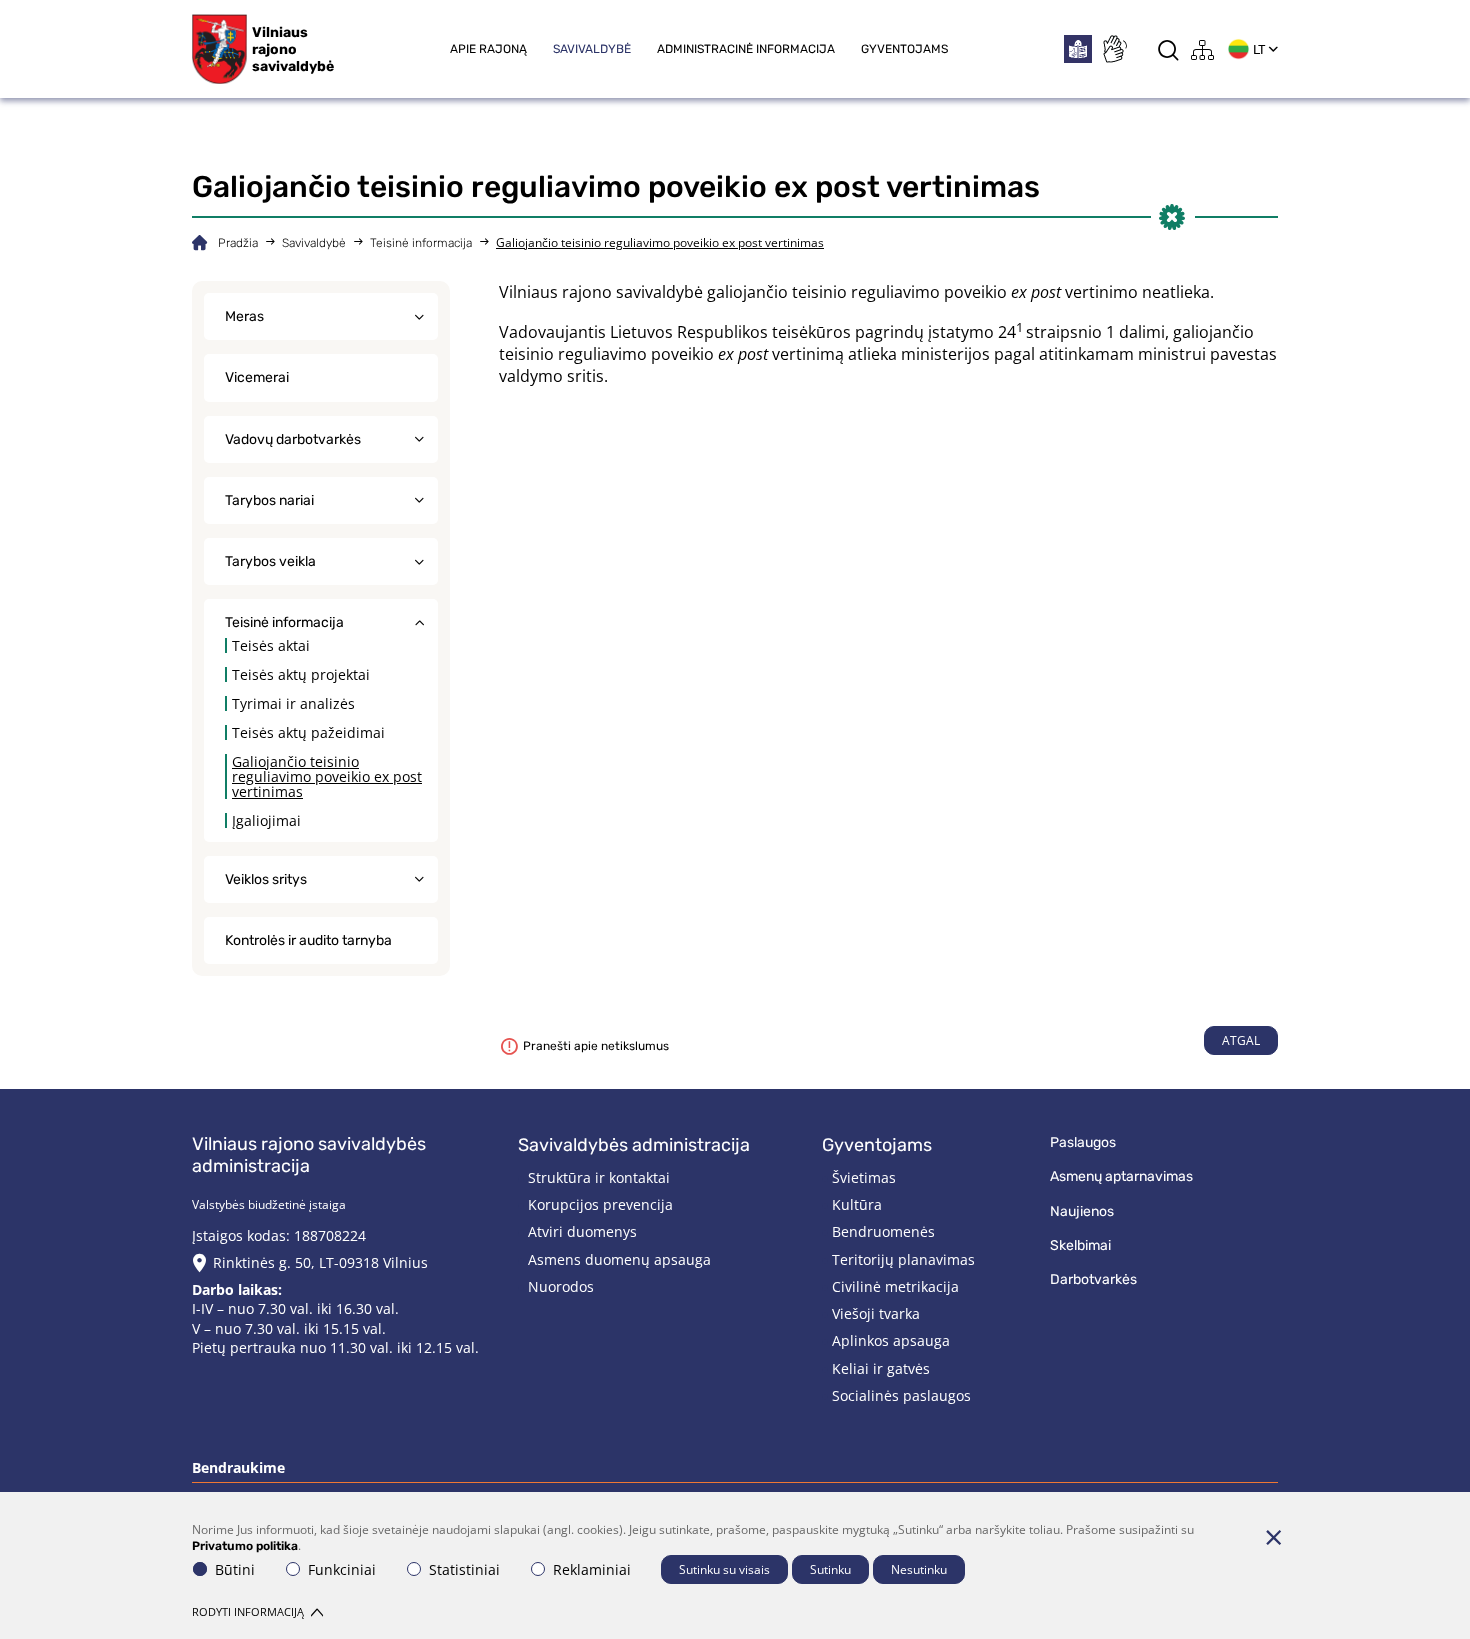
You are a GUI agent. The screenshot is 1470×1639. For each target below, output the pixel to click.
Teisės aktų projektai (301, 674)
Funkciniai (342, 1569)
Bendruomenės (883, 1231)
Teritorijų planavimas (903, 1259)
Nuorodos (561, 1286)
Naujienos (1082, 1211)
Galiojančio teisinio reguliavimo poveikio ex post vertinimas (327, 776)
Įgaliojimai (266, 820)
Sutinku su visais (724, 1569)
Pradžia (238, 243)
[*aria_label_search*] (1168, 49)
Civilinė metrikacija (895, 1286)
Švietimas (864, 1177)
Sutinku (830, 1569)
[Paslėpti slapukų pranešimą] (1273, 1537)
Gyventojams (904, 49)
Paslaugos (1083, 1142)
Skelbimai (1080, 1245)
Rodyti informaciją (248, 1611)
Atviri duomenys (582, 1231)
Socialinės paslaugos (901, 1395)
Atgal (1241, 1040)
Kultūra (857, 1204)
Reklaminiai (592, 1569)
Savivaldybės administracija (634, 1145)
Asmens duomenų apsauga (619, 1259)
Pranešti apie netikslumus (596, 1046)
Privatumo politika (245, 1546)
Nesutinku (919, 1569)
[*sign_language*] (1114, 49)
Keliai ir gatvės (881, 1368)
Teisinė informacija (421, 243)
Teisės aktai (271, 645)
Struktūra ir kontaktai (599, 1177)
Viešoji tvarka (876, 1313)
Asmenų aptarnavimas (1121, 1176)
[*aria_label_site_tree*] (1203, 49)
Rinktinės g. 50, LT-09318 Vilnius (320, 1262)
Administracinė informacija (746, 49)
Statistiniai (464, 1569)
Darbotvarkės (1093, 1279)
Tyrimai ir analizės (293, 703)
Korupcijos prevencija (600, 1204)
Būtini (235, 1569)
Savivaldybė (592, 49)
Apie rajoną (488, 49)
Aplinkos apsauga (891, 1340)
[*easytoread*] (1078, 49)
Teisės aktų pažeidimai (308, 732)
